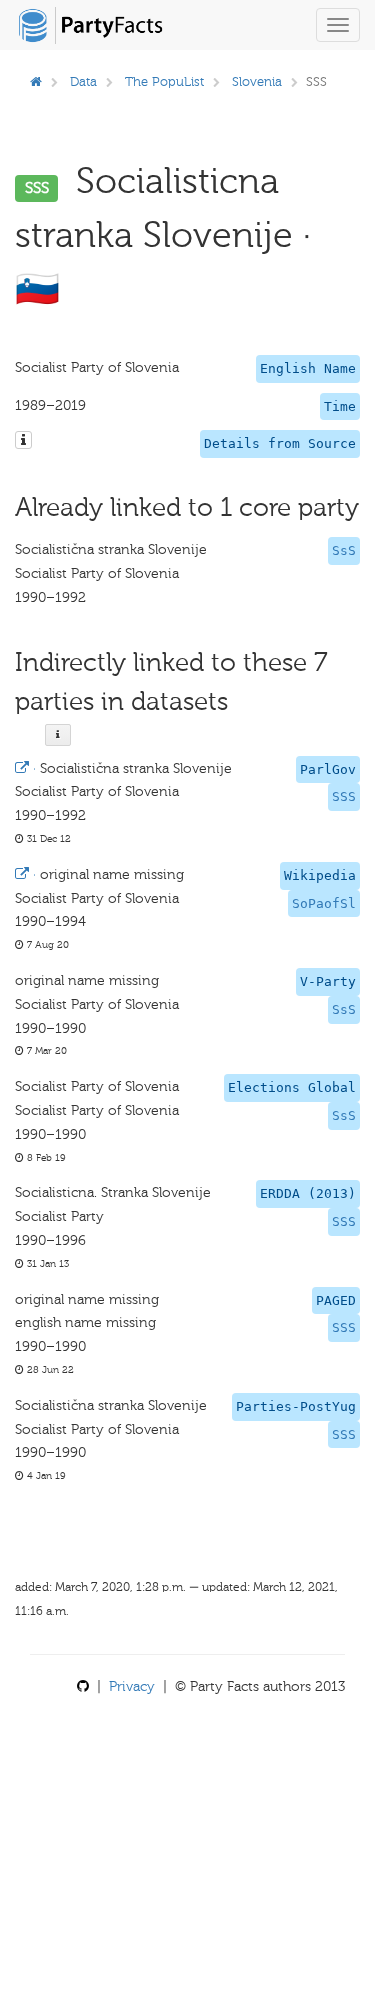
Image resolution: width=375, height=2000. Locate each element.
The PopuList (164, 81)
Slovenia (257, 81)
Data (83, 81)
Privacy (132, 1686)
